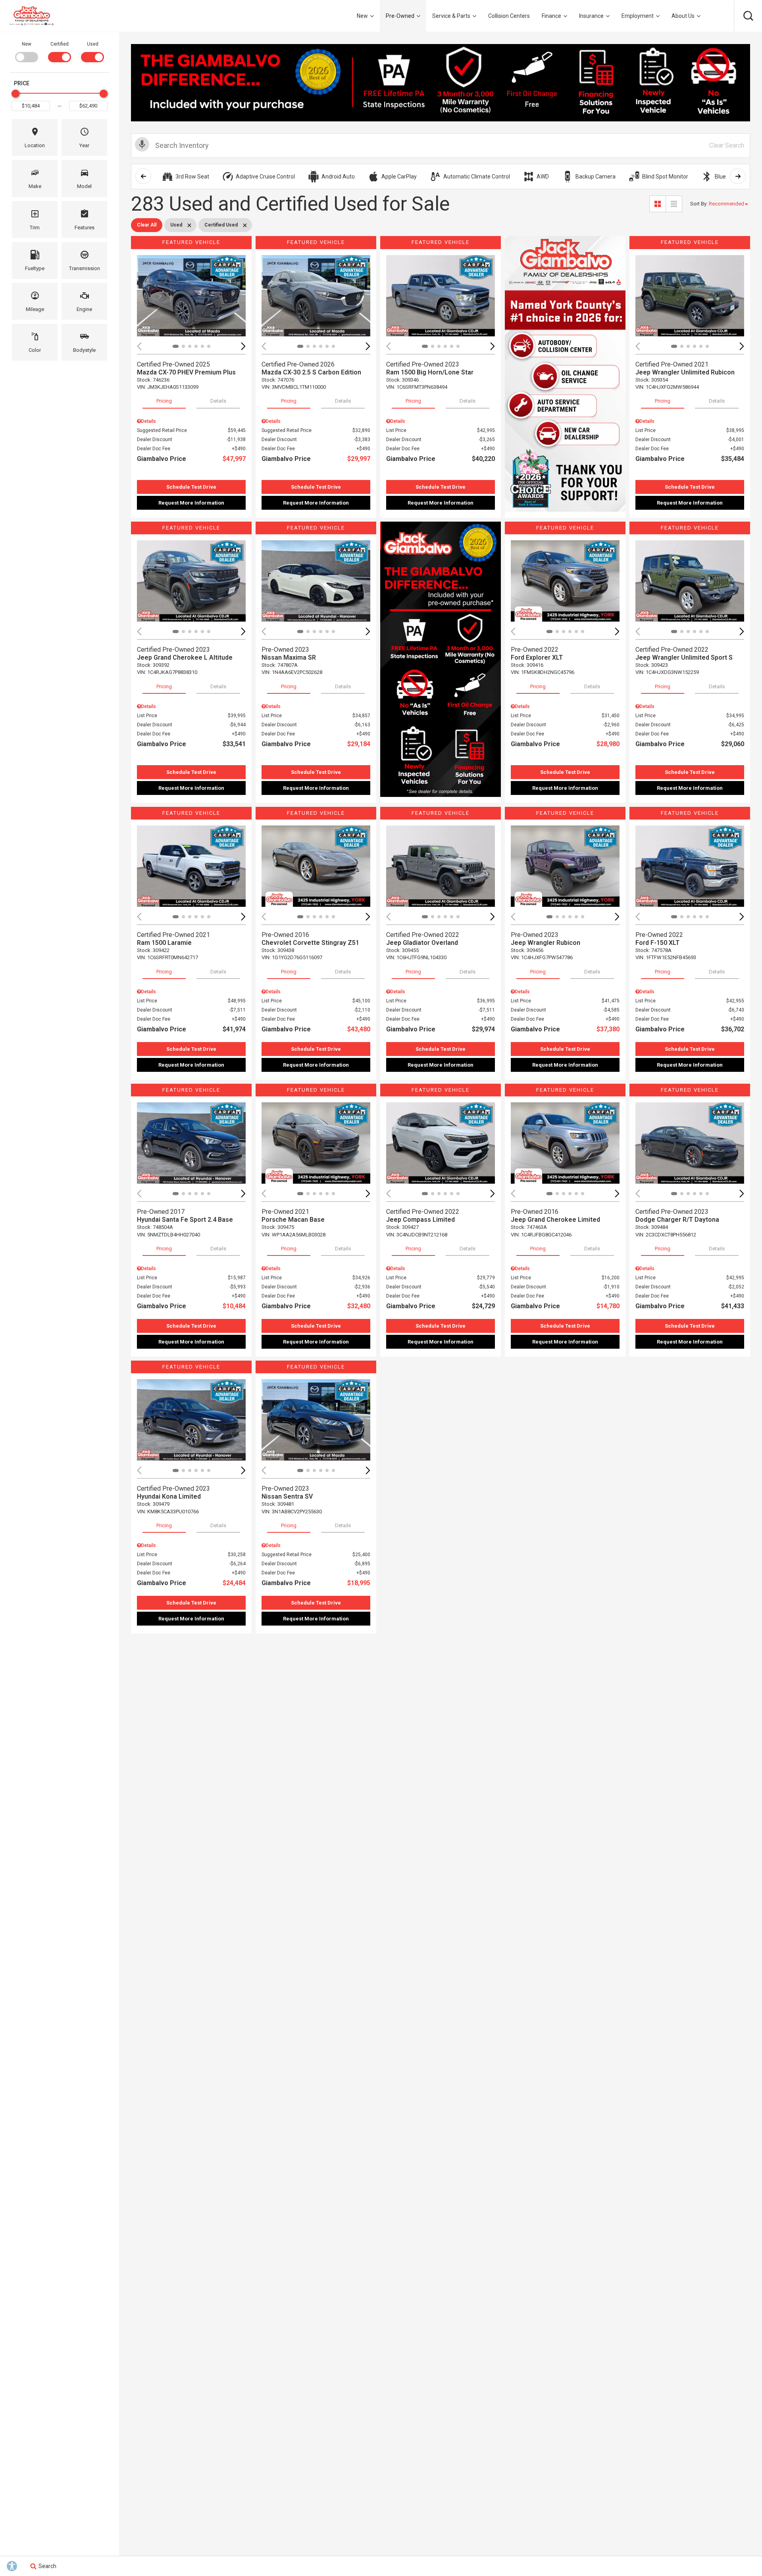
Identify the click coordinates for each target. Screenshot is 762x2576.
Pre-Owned (400, 16)
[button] (748, 16)
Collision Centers (509, 16)
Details (218, 401)
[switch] (26, 51)
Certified (60, 44)
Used (93, 44)
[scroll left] (143, 176)
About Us (683, 16)
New (362, 16)
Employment (638, 16)
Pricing (164, 401)
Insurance (591, 16)
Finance (551, 16)
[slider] (15, 94)
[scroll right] (738, 176)
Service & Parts (451, 16)
